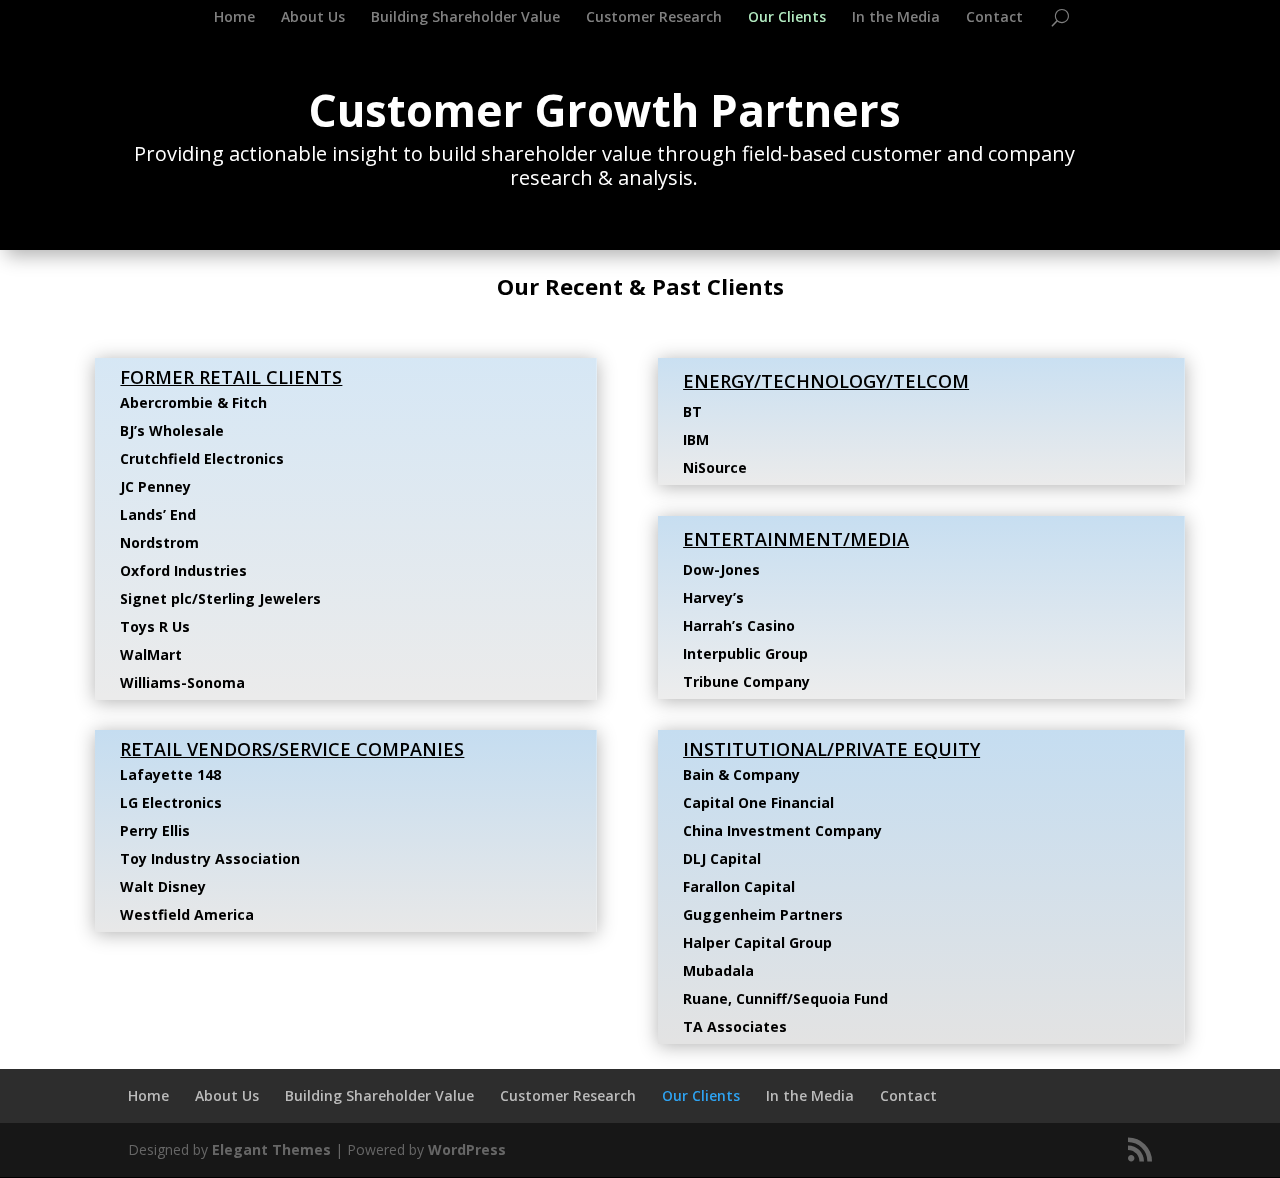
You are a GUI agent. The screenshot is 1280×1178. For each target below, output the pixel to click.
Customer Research (654, 18)
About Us (313, 18)
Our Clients (787, 18)
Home (234, 18)
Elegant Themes (271, 1149)
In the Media (896, 18)
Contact (994, 18)
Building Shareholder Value (465, 18)
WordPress (467, 1149)
